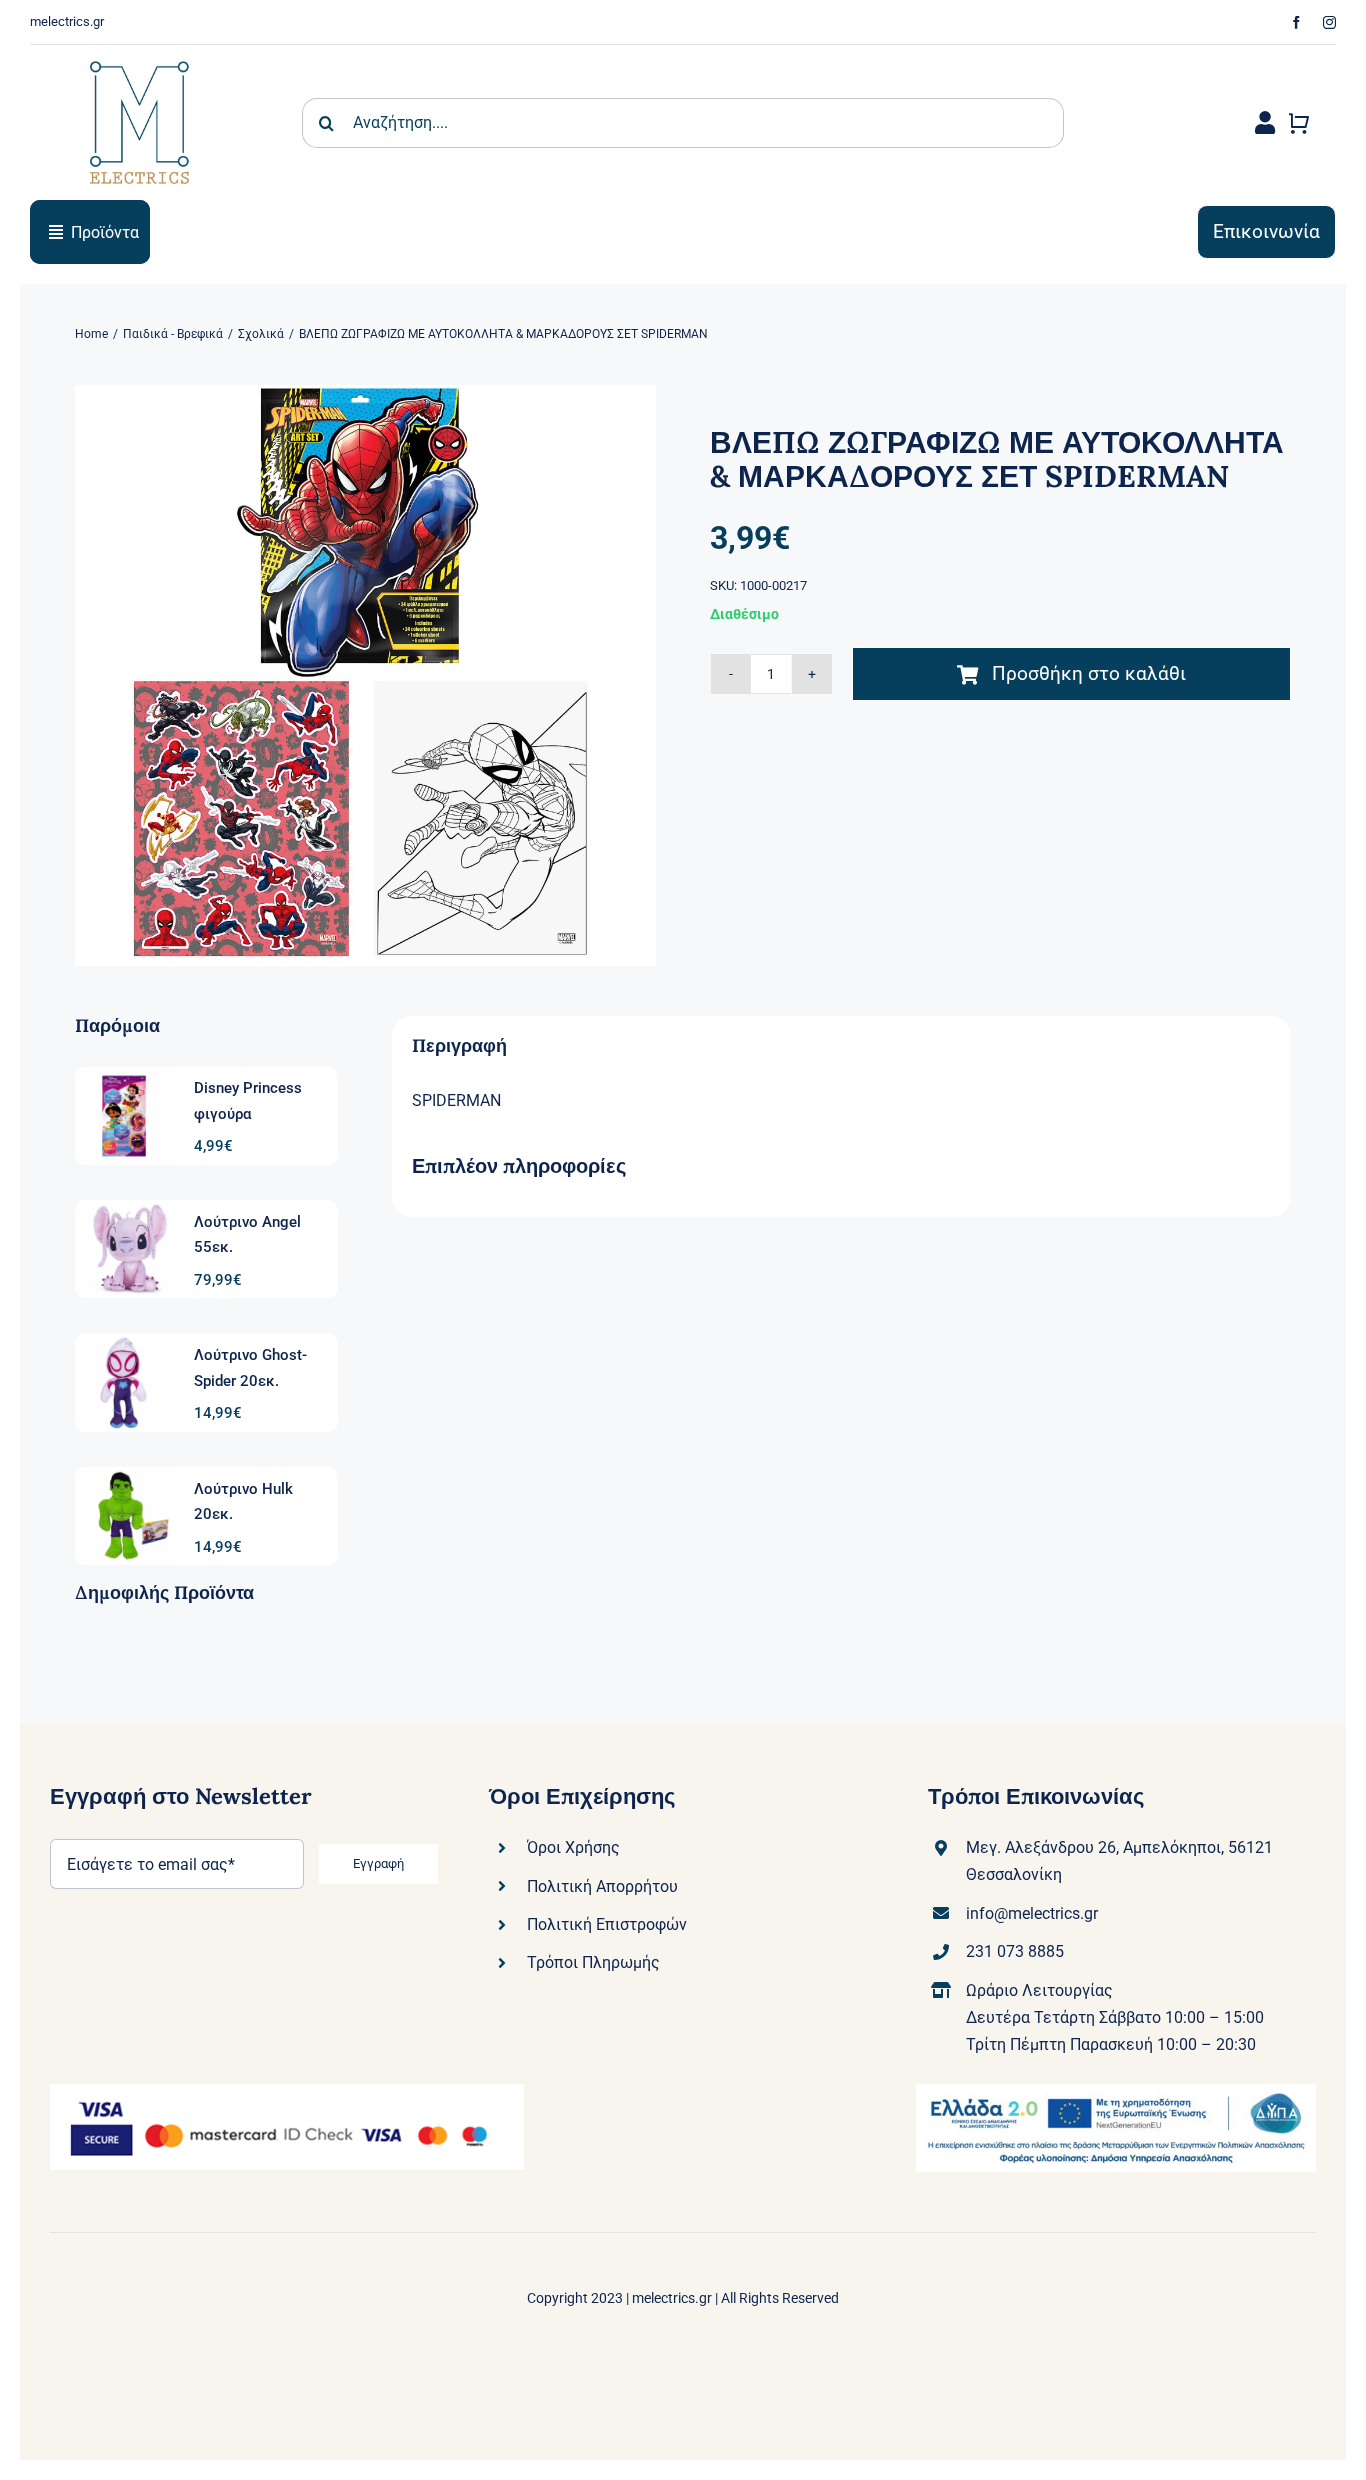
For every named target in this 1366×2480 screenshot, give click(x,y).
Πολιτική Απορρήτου (602, 1886)
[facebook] (1296, 22)
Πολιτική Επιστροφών (607, 1924)
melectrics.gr (672, 2298)
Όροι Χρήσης (573, 1847)
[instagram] (1329, 22)
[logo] (140, 52)
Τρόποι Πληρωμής (593, 1962)
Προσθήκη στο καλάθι (1089, 673)
